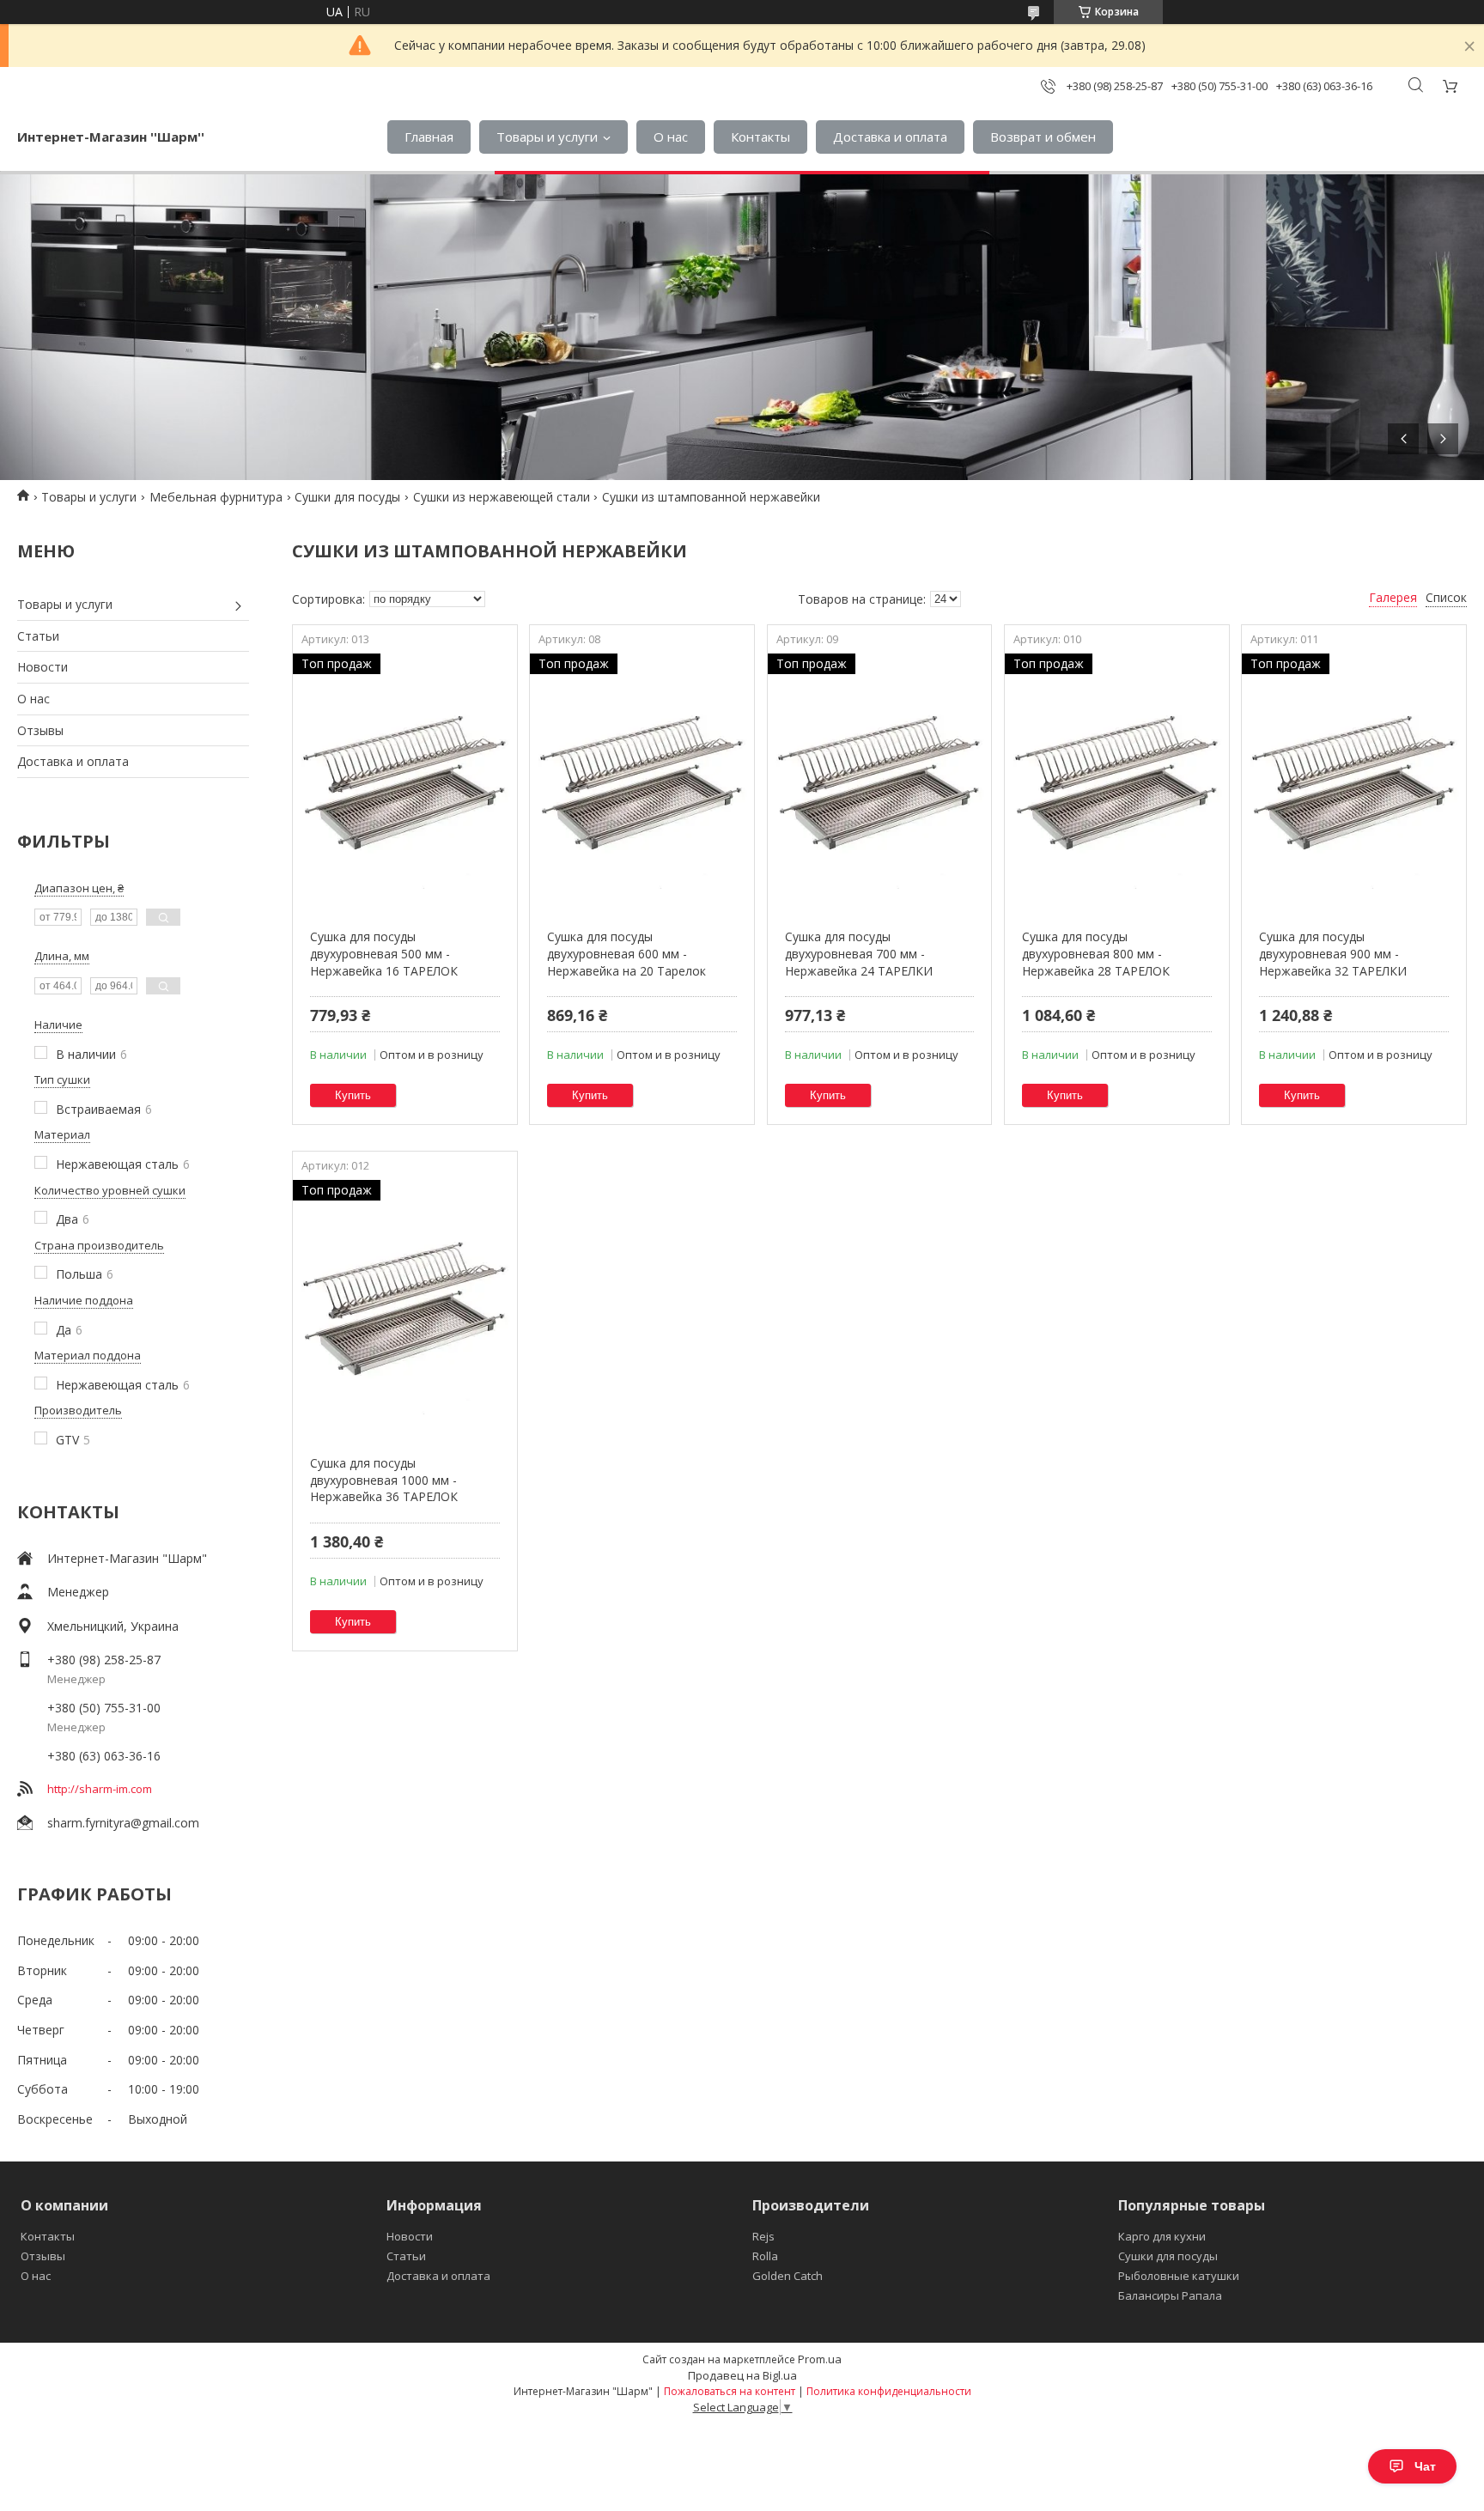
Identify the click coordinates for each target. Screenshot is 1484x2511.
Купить (353, 1095)
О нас (671, 137)
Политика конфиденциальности (889, 2391)
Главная (429, 137)
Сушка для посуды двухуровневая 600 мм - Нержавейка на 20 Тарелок (626, 953)
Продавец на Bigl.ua (742, 2375)
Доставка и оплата (890, 137)
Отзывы (40, 730)
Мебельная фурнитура (216, 497)
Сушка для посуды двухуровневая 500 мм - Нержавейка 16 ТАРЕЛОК (384, 953)
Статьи (38, 636)
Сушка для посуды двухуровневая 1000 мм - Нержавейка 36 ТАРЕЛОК (384, 1480)
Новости (43, 667)
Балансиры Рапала (1170, 2295)
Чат (1425, 2466)
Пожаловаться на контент (730, 2391)
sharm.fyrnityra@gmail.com (123, 1823)
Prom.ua (820, 2359)
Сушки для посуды (347, 497)
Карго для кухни (1162, 2236)
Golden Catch (788, 2276)
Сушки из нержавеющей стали (502, 497)
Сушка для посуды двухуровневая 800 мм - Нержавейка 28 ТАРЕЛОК (1096, 953)
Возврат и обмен (1043, 137)
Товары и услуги (547, 137)
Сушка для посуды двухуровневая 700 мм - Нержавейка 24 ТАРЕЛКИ (859, 953)
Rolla (765, 2256)
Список (1446, 597)
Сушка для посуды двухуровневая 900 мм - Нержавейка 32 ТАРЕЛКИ (1333, 953)
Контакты (760, 137)
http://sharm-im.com (100, 1789)
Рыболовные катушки (1179, 2276)
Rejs (763, 2236)
